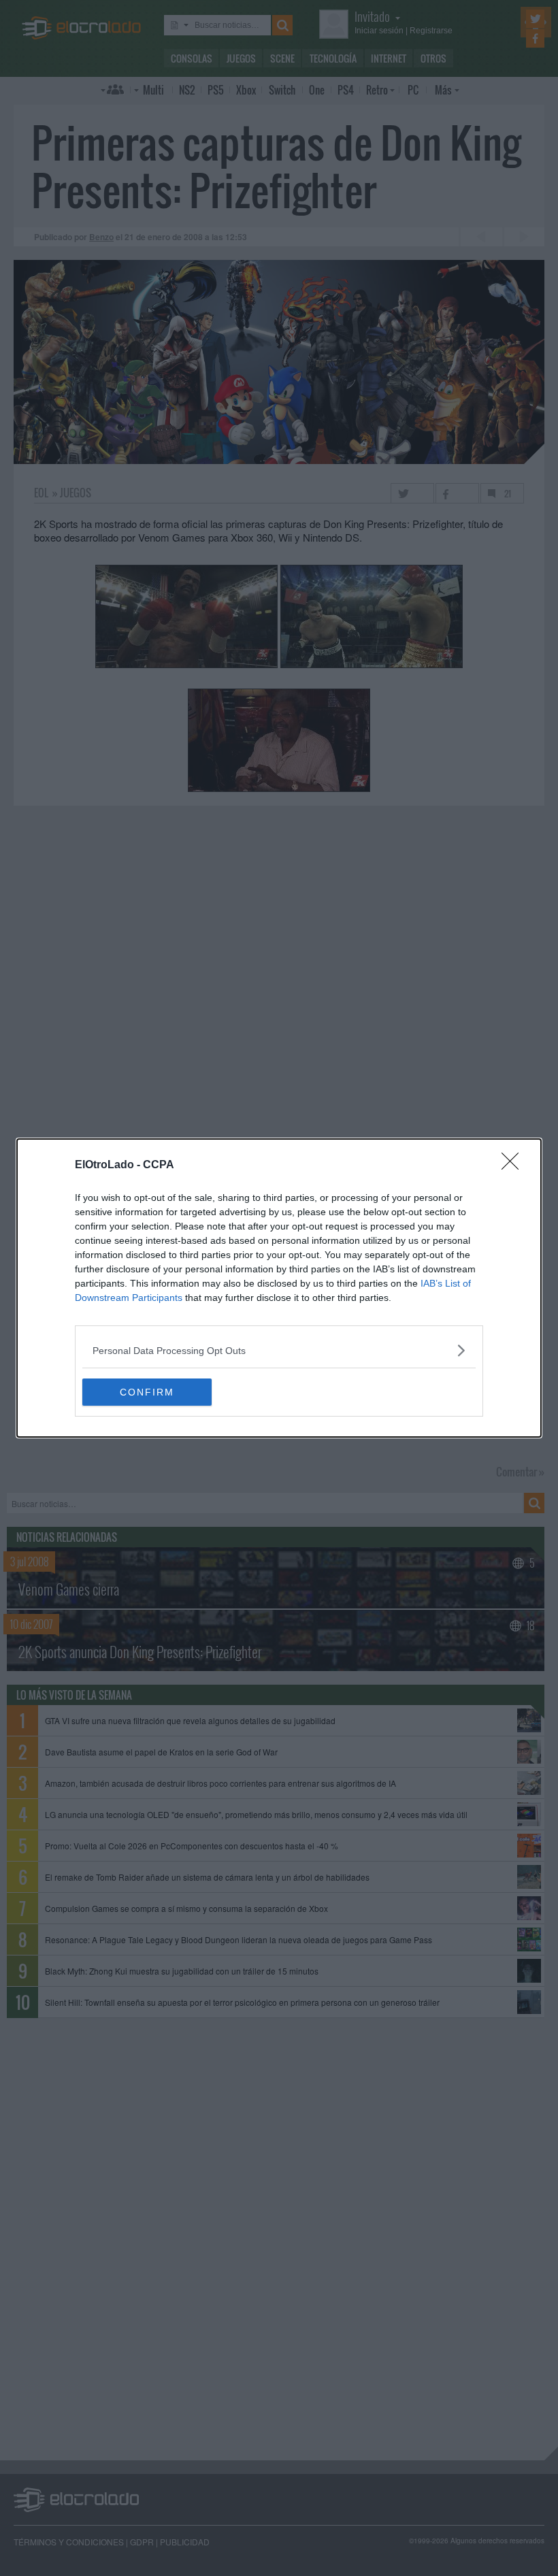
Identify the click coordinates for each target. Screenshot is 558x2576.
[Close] (514, 1166)
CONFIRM (147, 1392)
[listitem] (279, 1350)
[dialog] (279, 1288)
